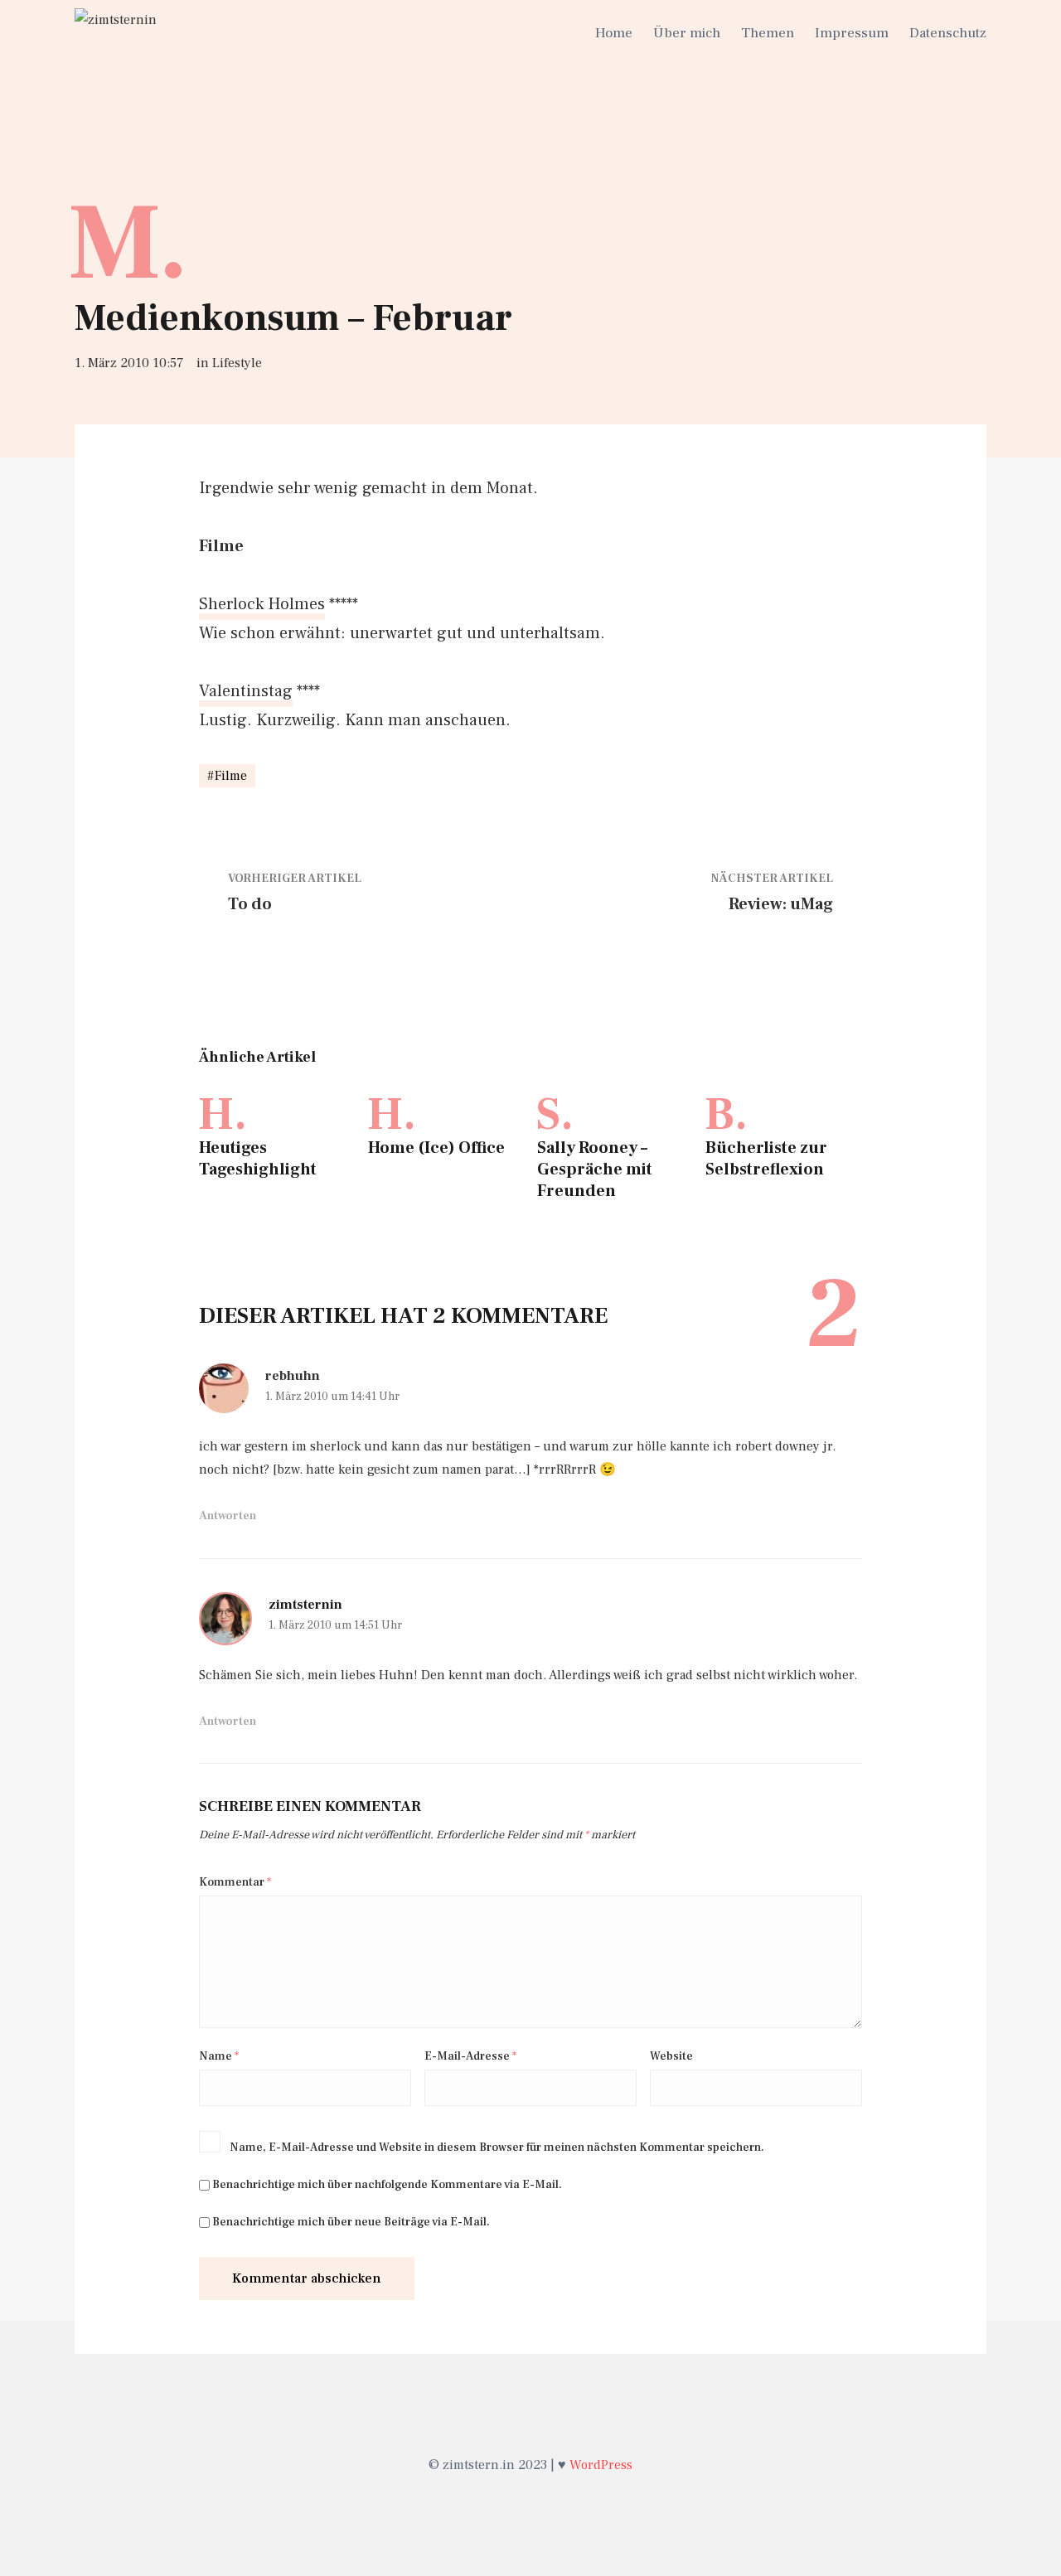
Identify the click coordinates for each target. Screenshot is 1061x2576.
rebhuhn (293, 1376)
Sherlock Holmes (262, 604)
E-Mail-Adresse (470, 2056)
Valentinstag (246, 691)
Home (614, 33)
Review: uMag (781, 904)
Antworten (228, 1516)
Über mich (687, 33)
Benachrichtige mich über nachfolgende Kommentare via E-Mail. (387, 2185)
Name (219, 2056)
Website (671, 2056)
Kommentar (235, 1882)
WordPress (601, 2465)
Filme (231, 776)
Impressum (852, 33)
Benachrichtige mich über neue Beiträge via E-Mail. (351, 2222)
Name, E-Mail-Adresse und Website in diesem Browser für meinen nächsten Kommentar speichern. (497, 2147)
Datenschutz (948, 33)
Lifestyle (237, 363)
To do (250, 904)
